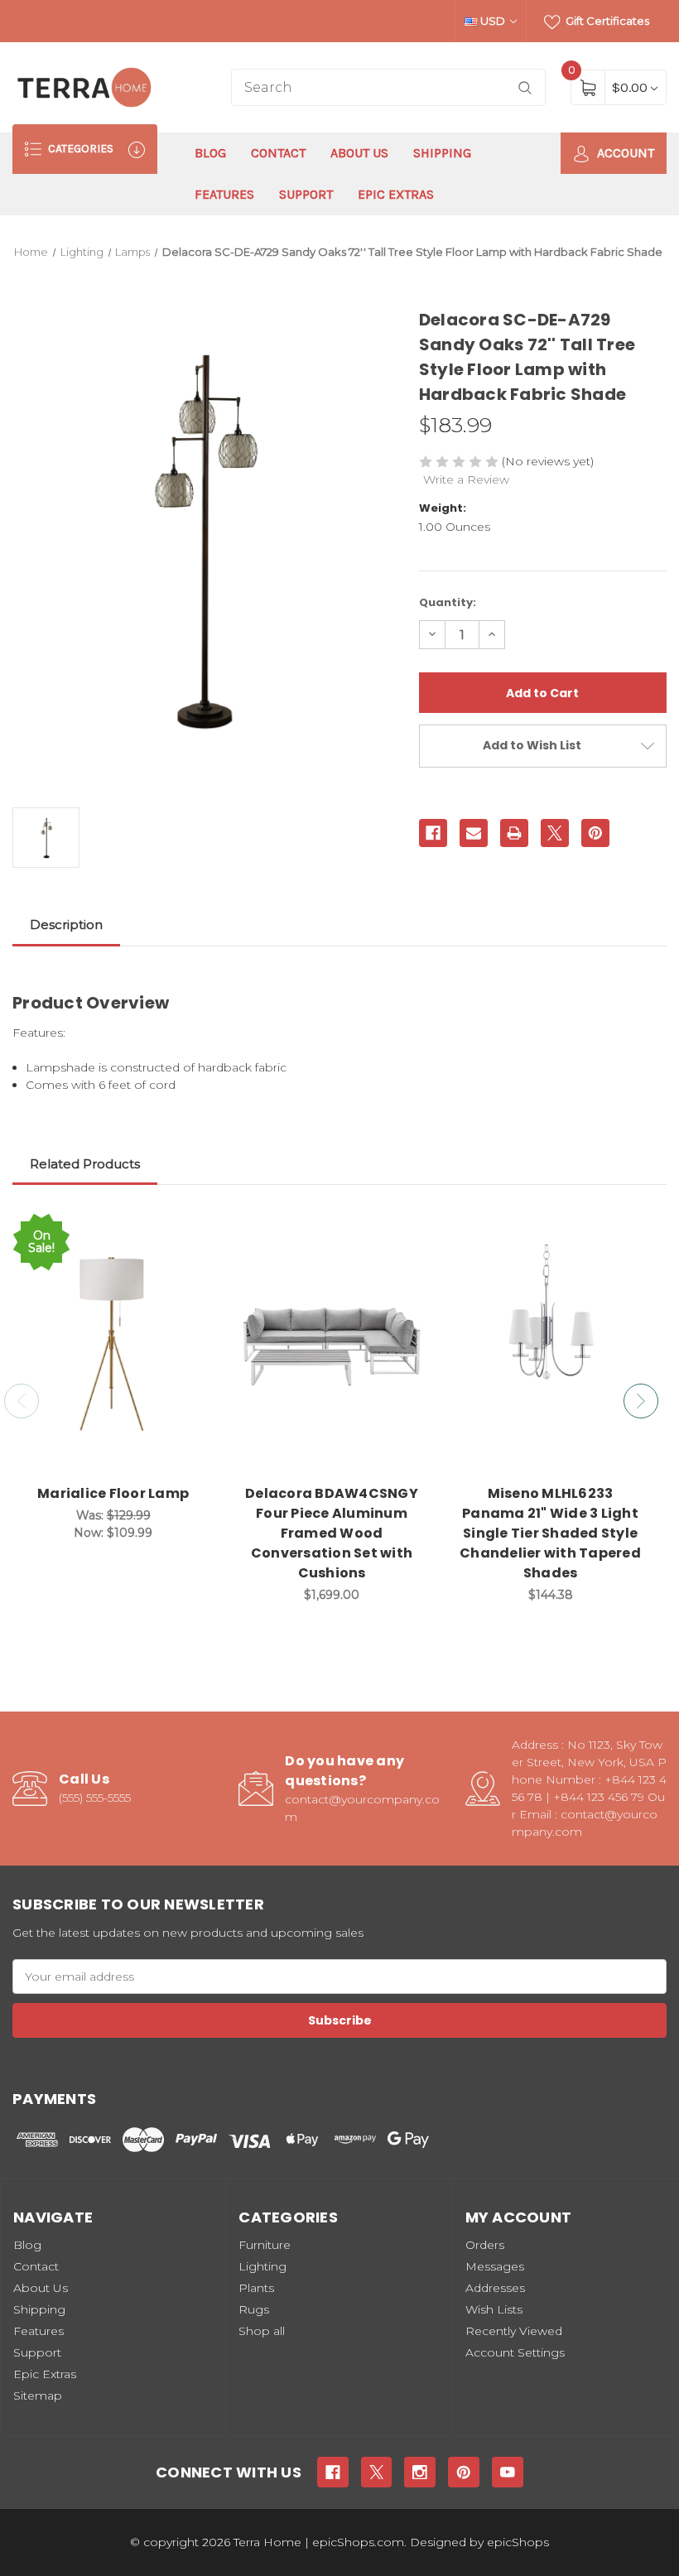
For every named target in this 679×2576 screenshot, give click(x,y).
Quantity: (448, 602)
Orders (485, 2245)
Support (306, 194)
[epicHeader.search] (525, 87)
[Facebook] (433, 833)
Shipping (442, 153)
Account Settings (515, 2352)
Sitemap (38, 2395)
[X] (555, 833)
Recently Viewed (514, 2331)
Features (224, 194)
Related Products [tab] (85, 1164)
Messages (495, 2266)
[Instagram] (420, 2472)
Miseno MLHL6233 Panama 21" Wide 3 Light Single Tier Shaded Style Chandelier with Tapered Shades (550, 1533)
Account (624, 153)
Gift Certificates (606, 21)
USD (493, 21)
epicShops (518, 2542)
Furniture (265, 2245)
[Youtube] (508, 2472)
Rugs (254, 2309)
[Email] (474, 833)
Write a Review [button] (466, 479)
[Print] (514, 833)
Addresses (495, 2288)
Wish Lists (494, 2309)
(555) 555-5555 (95, 1798)
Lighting (262, 2266)
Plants (256, 2288)
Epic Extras (396, 194)
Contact (278, 153)
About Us (359, 153)
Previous (22, 1401)
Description (66, 924)
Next (641, 1401)
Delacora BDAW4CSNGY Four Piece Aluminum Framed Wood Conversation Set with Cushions (332, 1533)
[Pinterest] (595, 833)
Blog (210, 153)
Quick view (189, 1228)
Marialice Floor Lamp (113, 1493)
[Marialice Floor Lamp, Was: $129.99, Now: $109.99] (113, 1343)
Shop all (262, 2331)
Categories (79, 149)
